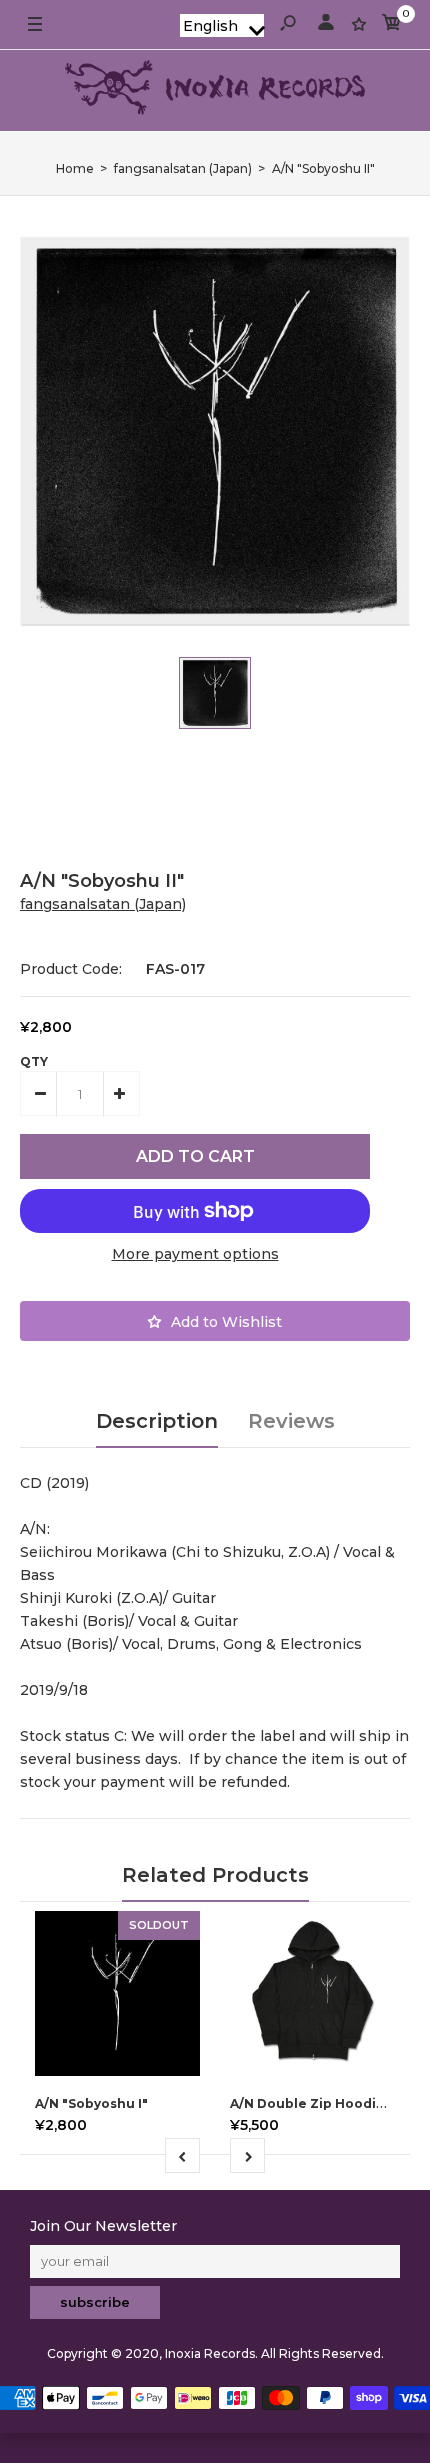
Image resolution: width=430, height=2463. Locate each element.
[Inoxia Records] (215, 90)
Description (157, 1421)
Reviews (291, 1421)
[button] (222, 25)
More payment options (195, 1254)
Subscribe (95, 2302)
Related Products (215, 1875)
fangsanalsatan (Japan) (103, 904)
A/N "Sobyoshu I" (91, 2103)
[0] (392, 25)
